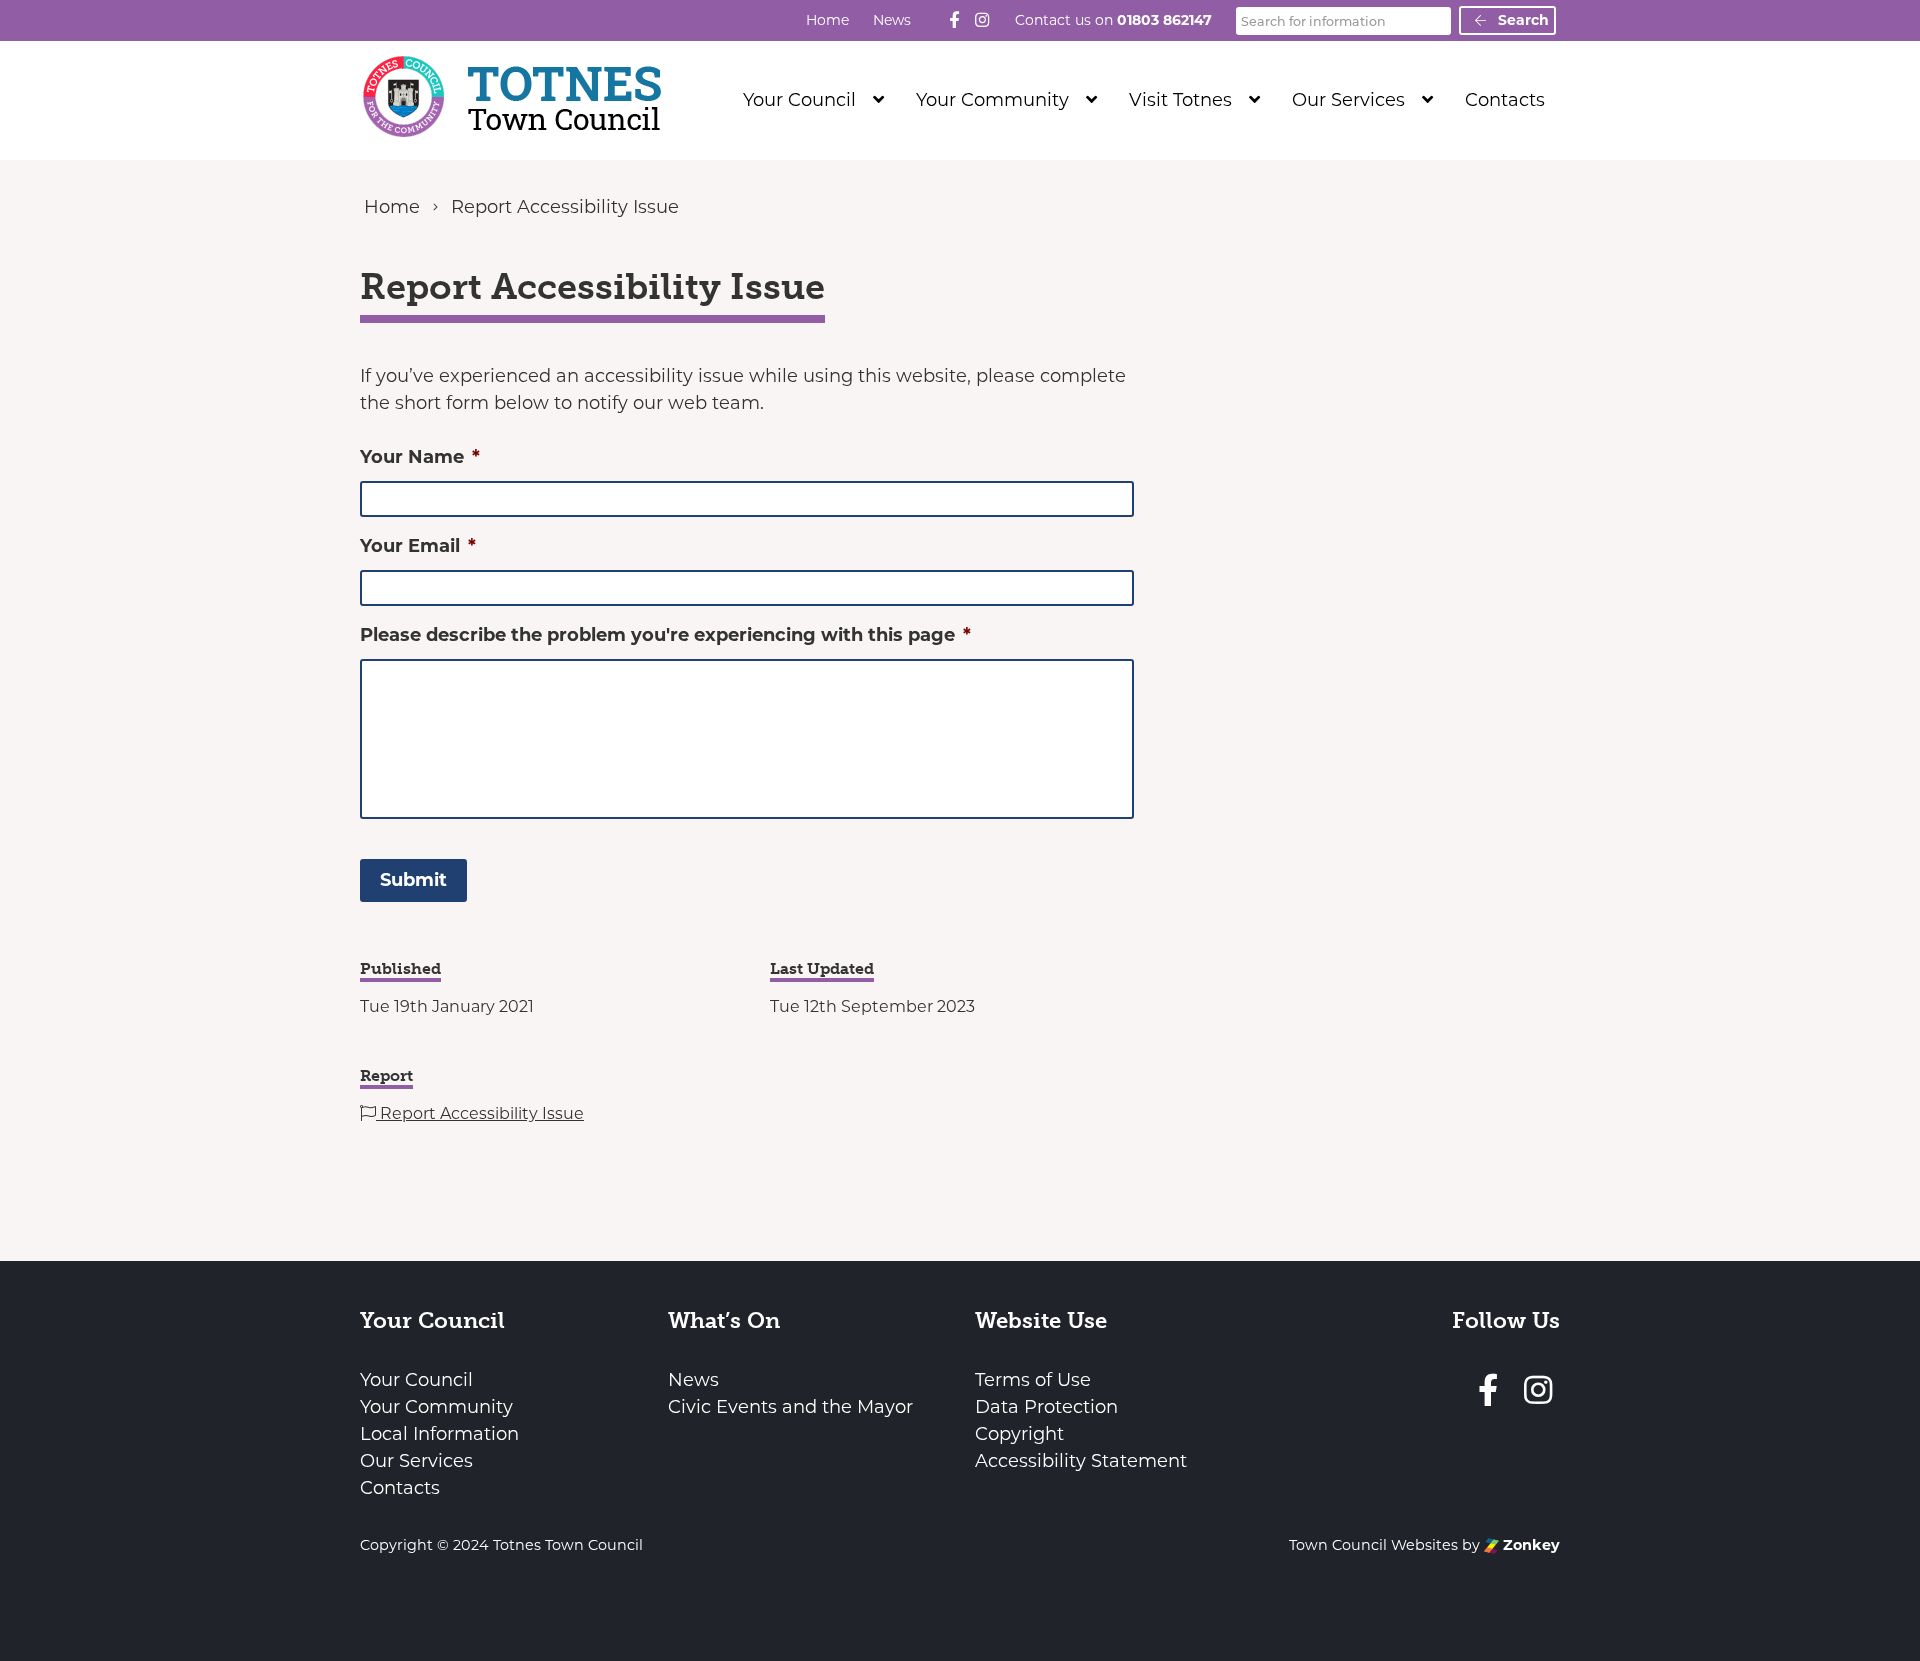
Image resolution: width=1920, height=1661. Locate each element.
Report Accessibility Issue (480, 1113)
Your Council (799, 100)
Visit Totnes (1180, 100)
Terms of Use (1033, 1380)
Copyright (1019, 1434)
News (892, 20)
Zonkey (1529, 1545)
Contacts (1505, 100)
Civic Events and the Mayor (790, 1407)
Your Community (992, 100)
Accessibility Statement (1081, 1461)
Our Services (1348, 100)
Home (827, 20)
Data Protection (1046, 1407)
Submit (413, 880)
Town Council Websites (1373, 1545)
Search (1521, 20)
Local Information (439, 1434)
